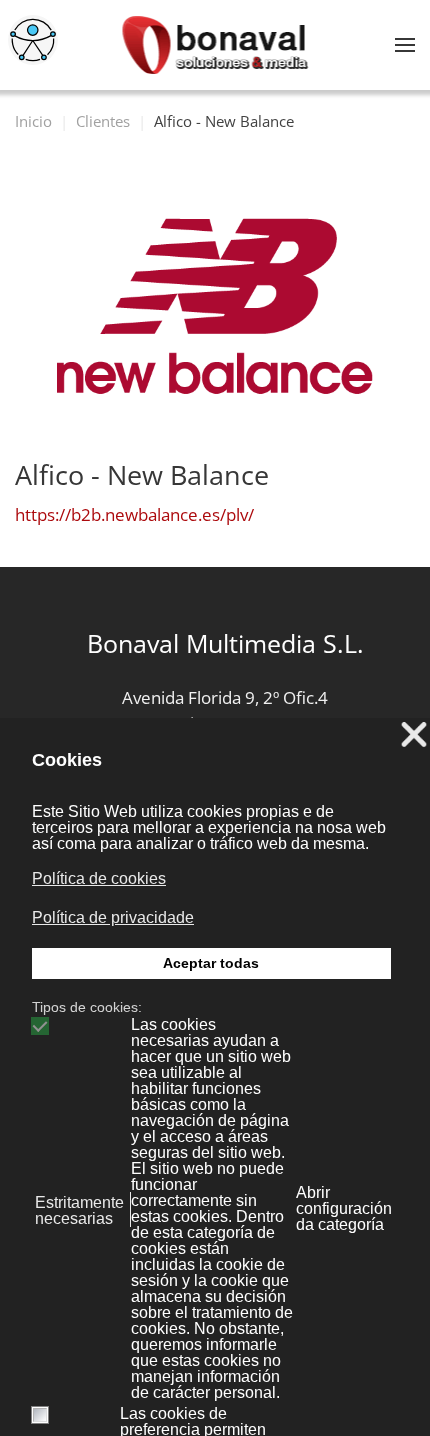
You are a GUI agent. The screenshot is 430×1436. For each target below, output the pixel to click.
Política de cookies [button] (99, 878)
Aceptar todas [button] (211, 963)
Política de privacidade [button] (113, 917)
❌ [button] (414, 735)
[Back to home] (215, 45)
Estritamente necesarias (79, 1211)
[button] (405, 45)
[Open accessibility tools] (33, 40)
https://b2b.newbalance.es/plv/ (134, 514)
